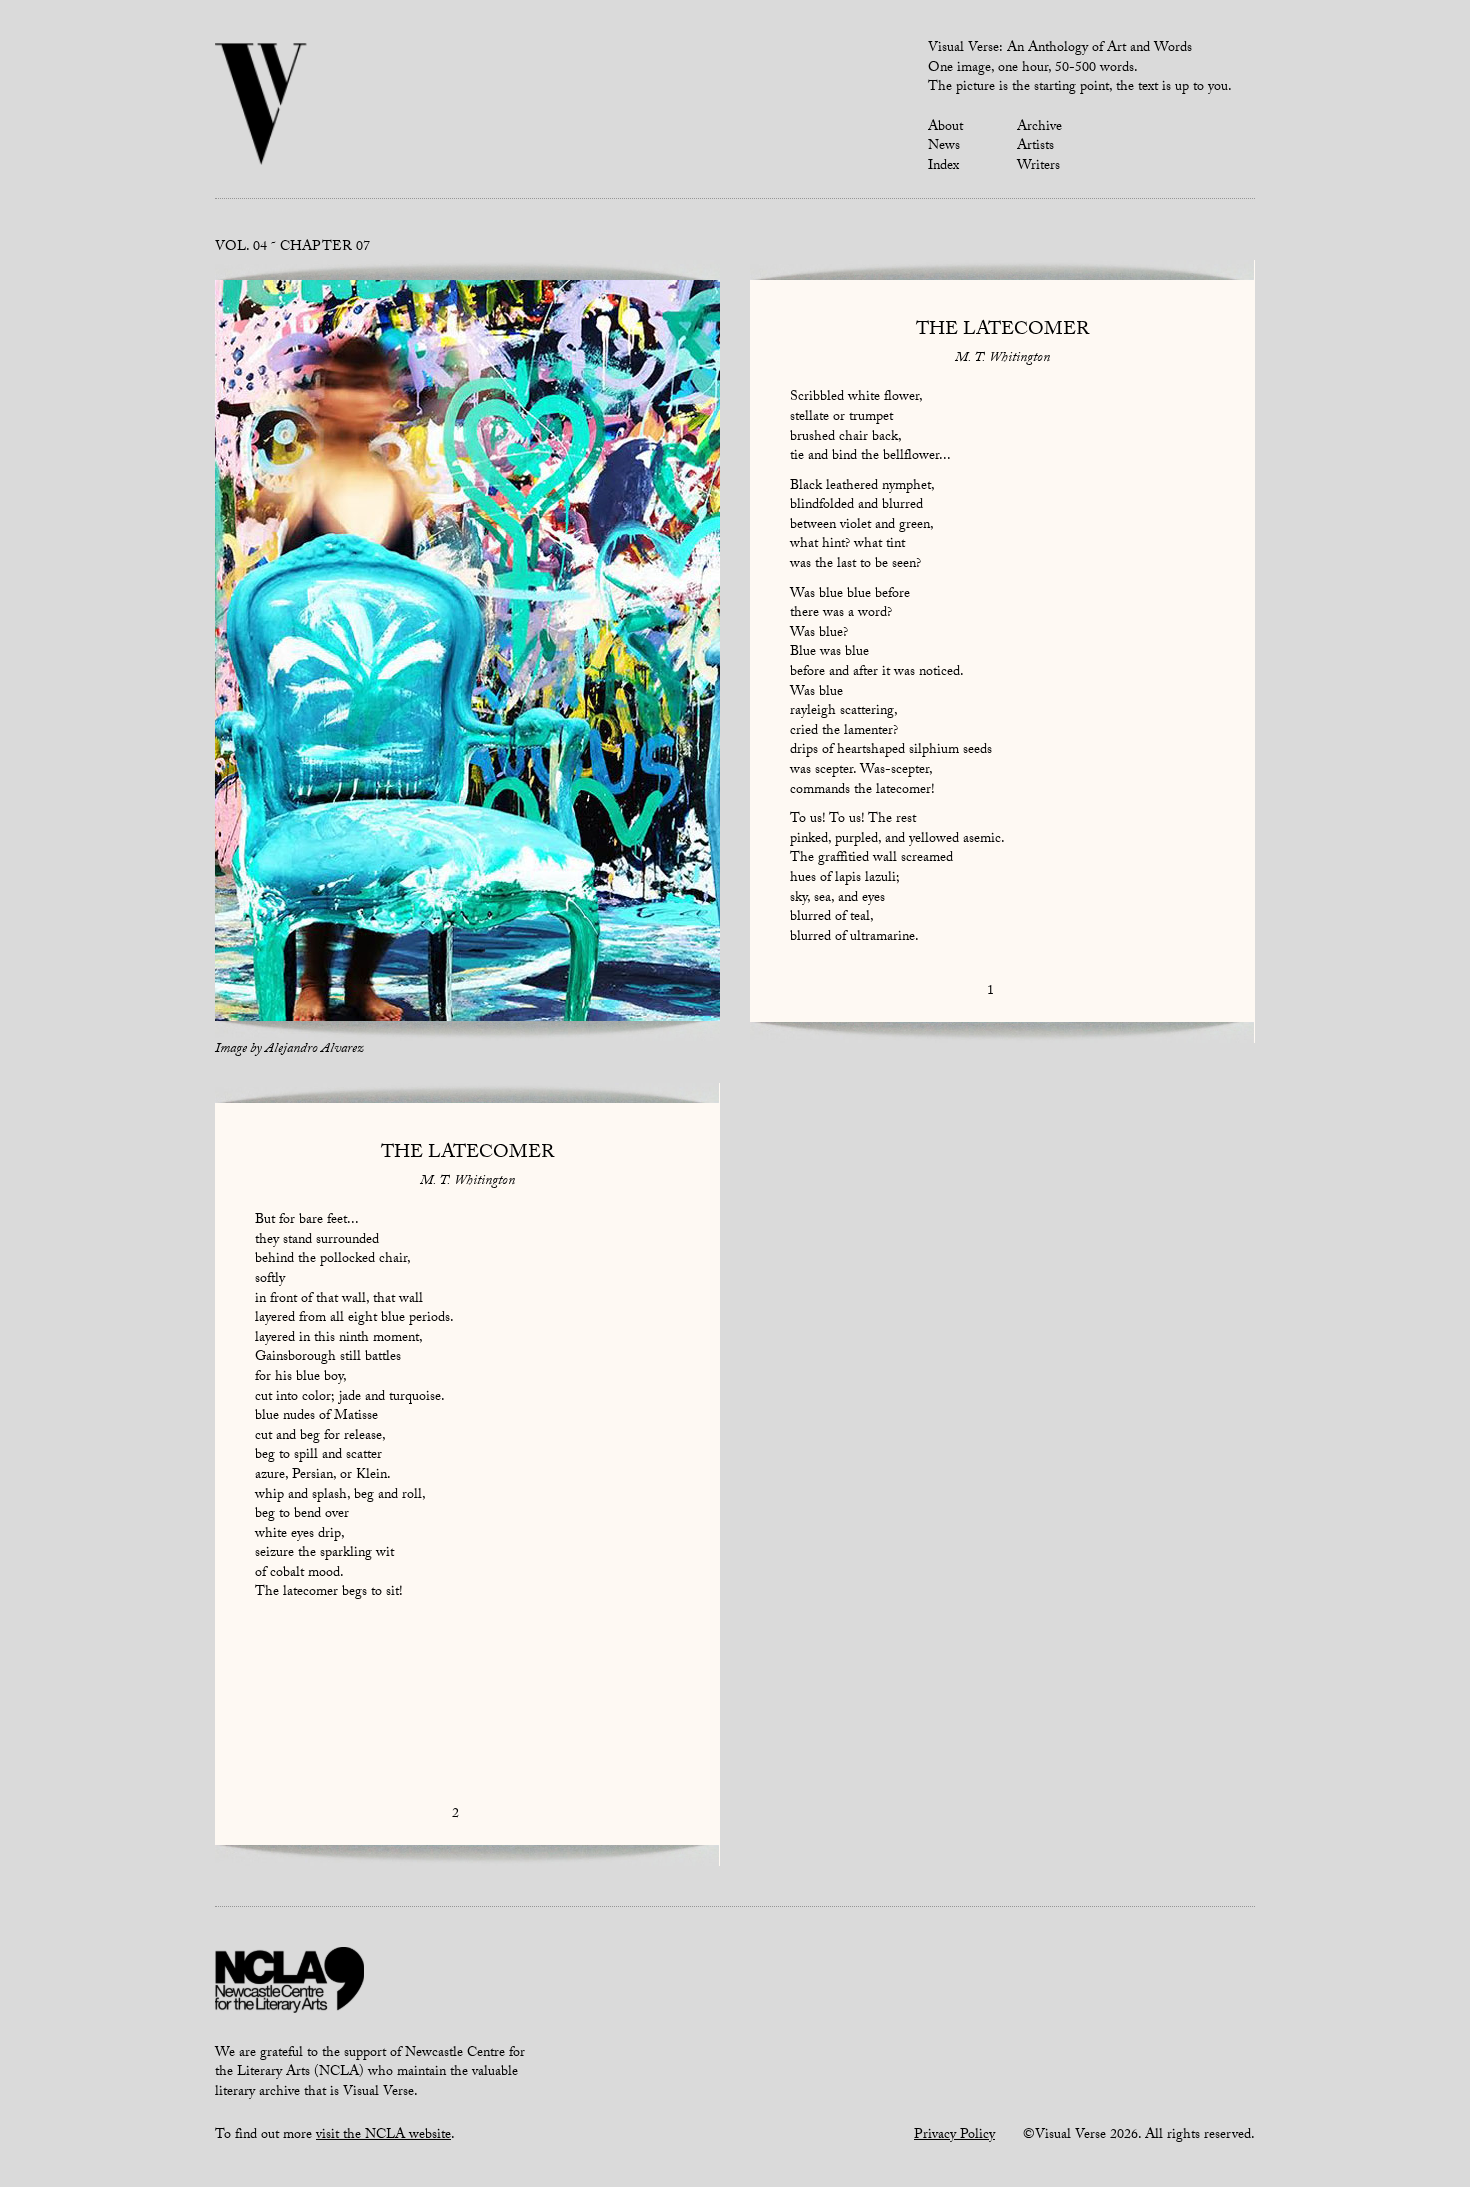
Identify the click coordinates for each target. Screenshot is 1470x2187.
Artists (1035, 147)
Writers (1038, 167)
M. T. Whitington (1002, 359)
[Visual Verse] (261, 106)
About (945, 128)
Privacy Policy (954, 2136)
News (944, 147)
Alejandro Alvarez (314, 1050)
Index (943, 167)
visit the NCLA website (383, 2136)
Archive (1039, 128)
